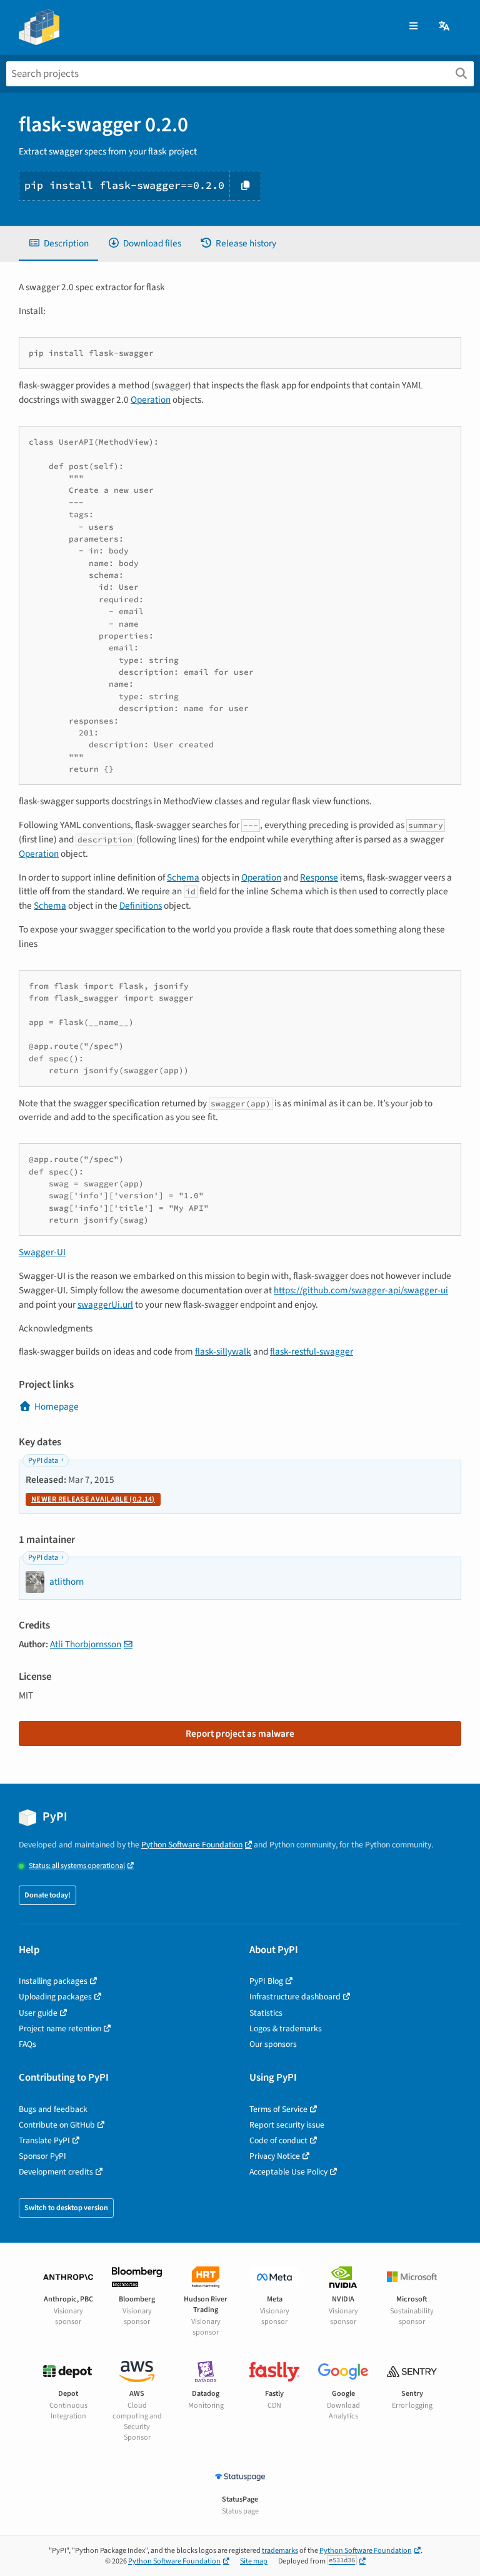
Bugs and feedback (53, 2109)
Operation (151, 400)
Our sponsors (273, 2044)
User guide (38, 2013)
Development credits (56, 2172)
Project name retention (60, 2028)
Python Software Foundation (192, 1845)
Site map (254, 2561)
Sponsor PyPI (42, 2156)
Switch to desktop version (66, 2208)
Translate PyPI (44, 2140)
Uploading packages (55, 1997)
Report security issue (287, 2125)
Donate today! (47, 1895)
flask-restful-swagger (312, 1351)
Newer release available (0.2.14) (93, 1499)
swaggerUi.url (105, 1305)
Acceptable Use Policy (288, 2172)
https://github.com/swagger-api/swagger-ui (361, 1290)
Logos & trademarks (286, 2028)
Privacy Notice (275, 2156)
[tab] (58, 244)
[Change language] (445, 27)
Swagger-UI (42, 1252)
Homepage (57, 1407)
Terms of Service (278, 2109)
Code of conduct (278, 2140)
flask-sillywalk (223, 1351)
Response (319, 877)
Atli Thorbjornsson (86, 1644)
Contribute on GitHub (57, 2125)
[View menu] (413, 27)
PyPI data (43, 1461)
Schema (183, 877)
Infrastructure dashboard (295, 1997)
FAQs (27, 2044)
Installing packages (53, 1981)
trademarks (280, 2551)
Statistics (266, 2013)
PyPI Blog (266, 1981)
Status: (77, 1866)
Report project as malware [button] (240, 1734)
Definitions (141, 906)
